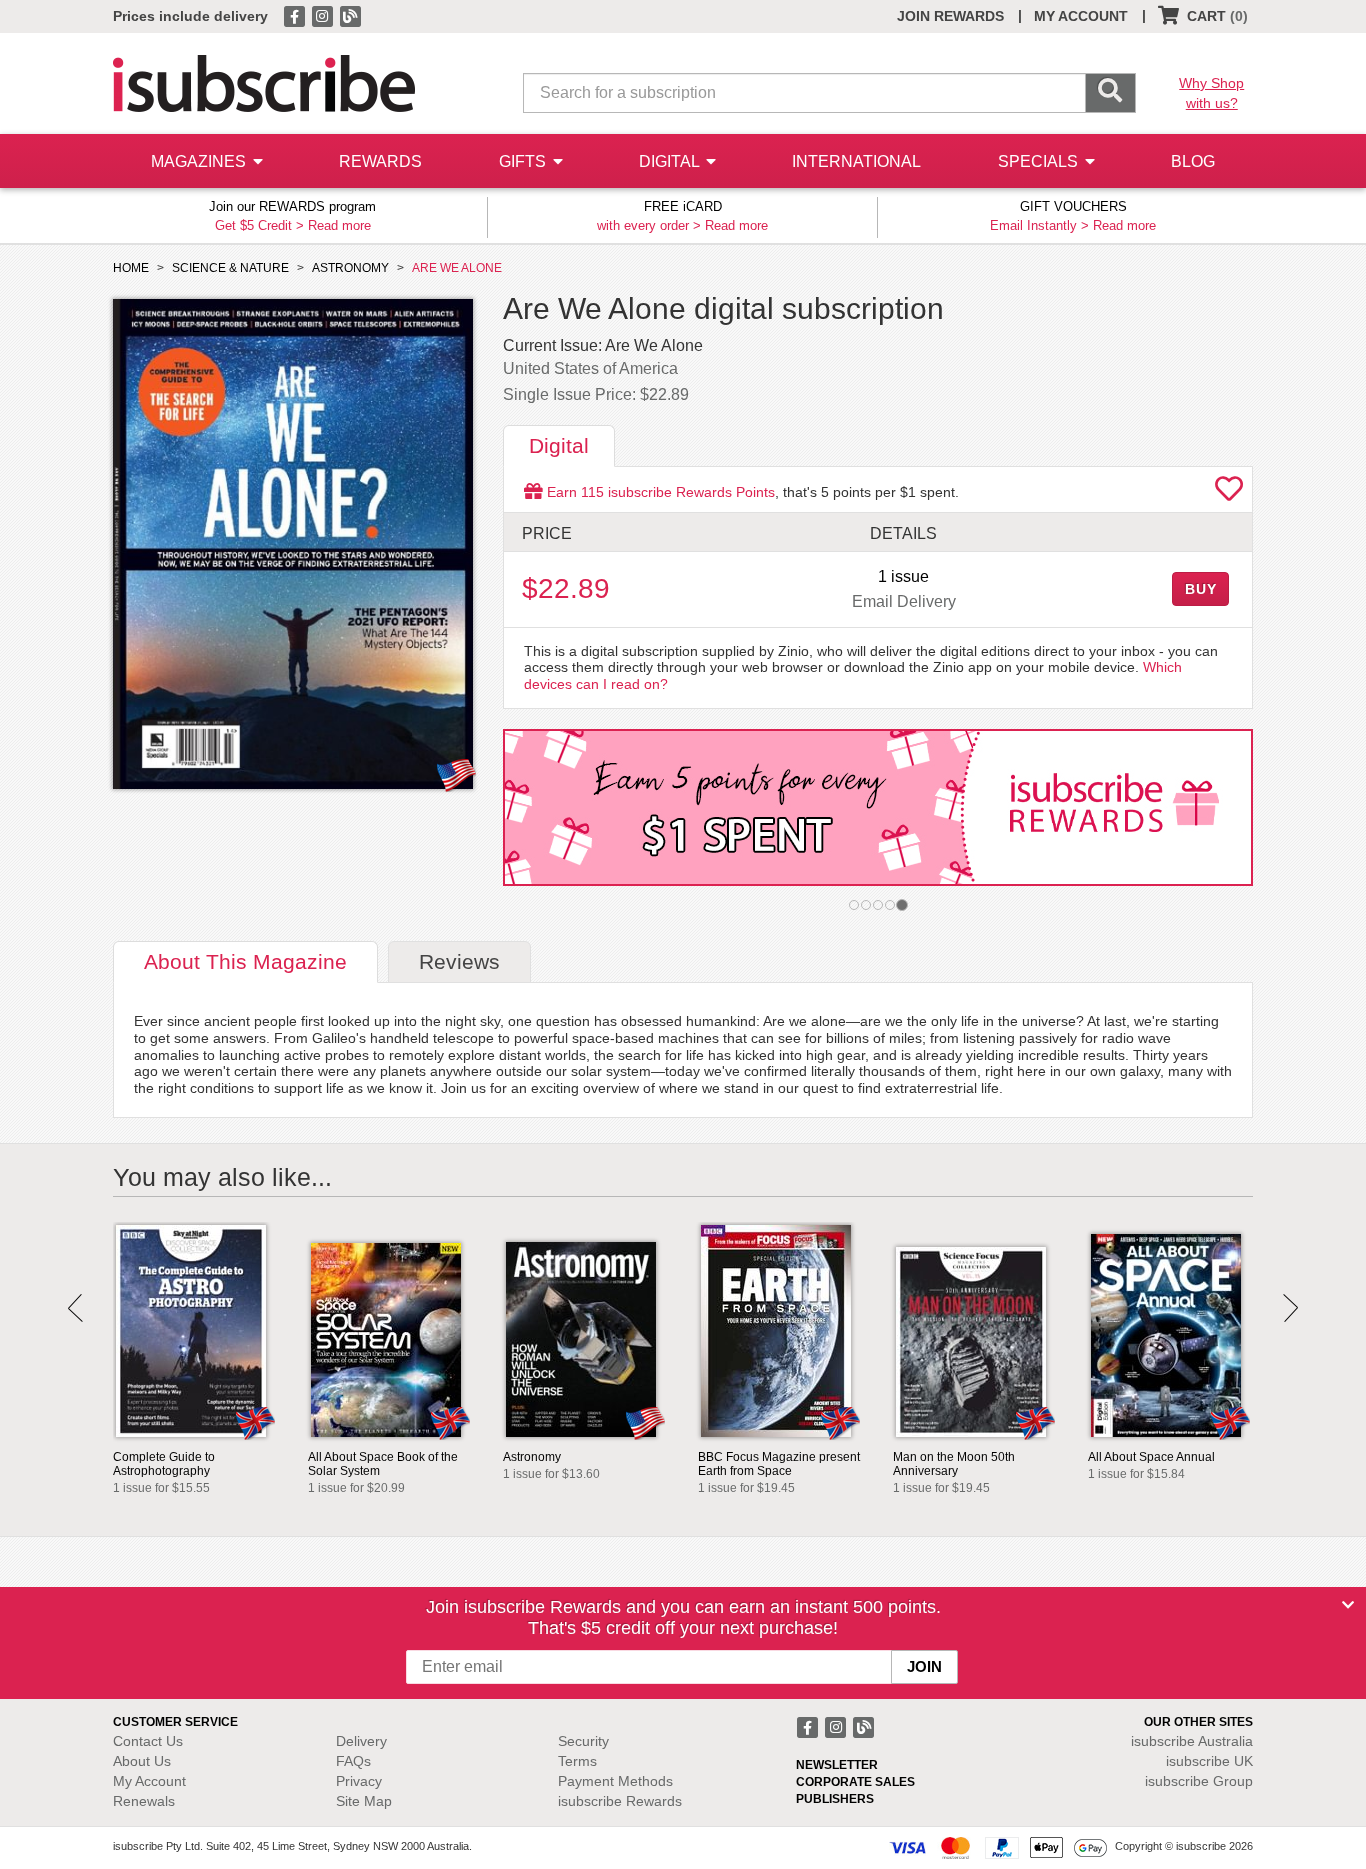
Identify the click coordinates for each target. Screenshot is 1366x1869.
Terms (577, 1761)
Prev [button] (75, 1308)
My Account (149, 1781)
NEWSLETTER (837, 1765)
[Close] (1348, 1605)
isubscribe (1192, 1741)
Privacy (359, 1781)
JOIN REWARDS (950, 16)
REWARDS (380, 161)
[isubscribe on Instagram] (324, 15)
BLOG (1193, 161)
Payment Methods (615, 1781)
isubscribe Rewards (620, 1801)
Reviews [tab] (459, 961)
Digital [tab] (559, 445)
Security (583, 1741)
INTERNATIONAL (856, 161)
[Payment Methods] (998, 1847)
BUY (1201, 589)
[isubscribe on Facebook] (296, 15)
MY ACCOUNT (1081, 16)
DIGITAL (671, 161)
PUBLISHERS (835, 1799)
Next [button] (1290, 1308)
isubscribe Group (1199, 1781)
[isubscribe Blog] (350, 15)
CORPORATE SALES (855, 1782)
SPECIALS (1040, 161)
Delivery (361, 1741)
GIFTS (524, 161)
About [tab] (245, 961)
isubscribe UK (1209, 1761)
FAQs (353, 1761)
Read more (339, 225)
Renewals (144, 1801)
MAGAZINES (200, 161)
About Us (142, 1761)
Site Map (364, 1801)
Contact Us (148, 1741)
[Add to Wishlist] (1229, 494)
